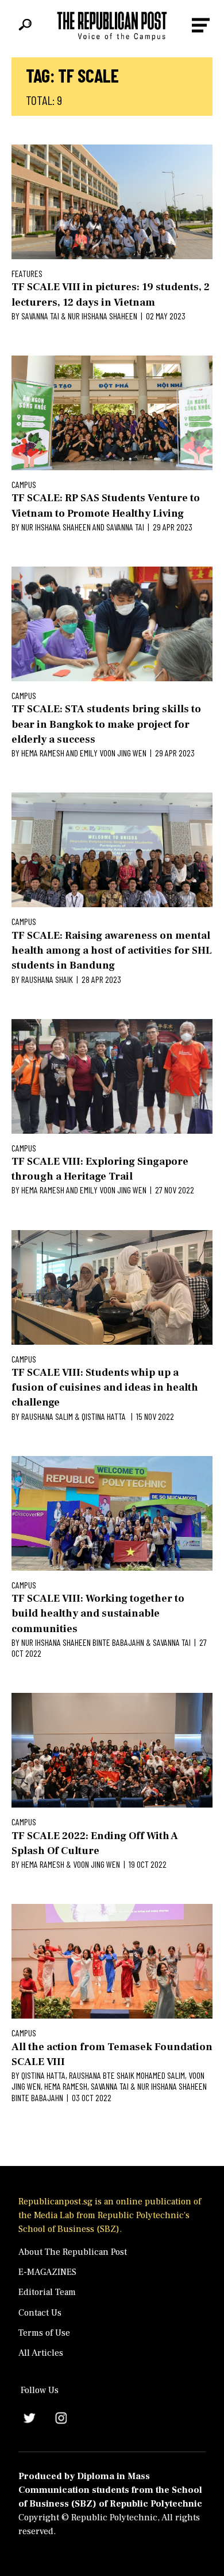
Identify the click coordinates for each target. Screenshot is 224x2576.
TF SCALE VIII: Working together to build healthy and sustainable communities (98, 1614)
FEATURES (27, 273)
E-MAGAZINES (47, 2272)
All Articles (41, 2353)
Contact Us (40, 2313)
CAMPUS (24, 484)
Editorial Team (47, 2292)
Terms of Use (44, 2333)
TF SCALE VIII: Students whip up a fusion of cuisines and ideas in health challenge (105, 1388)
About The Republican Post (73, 2252)
